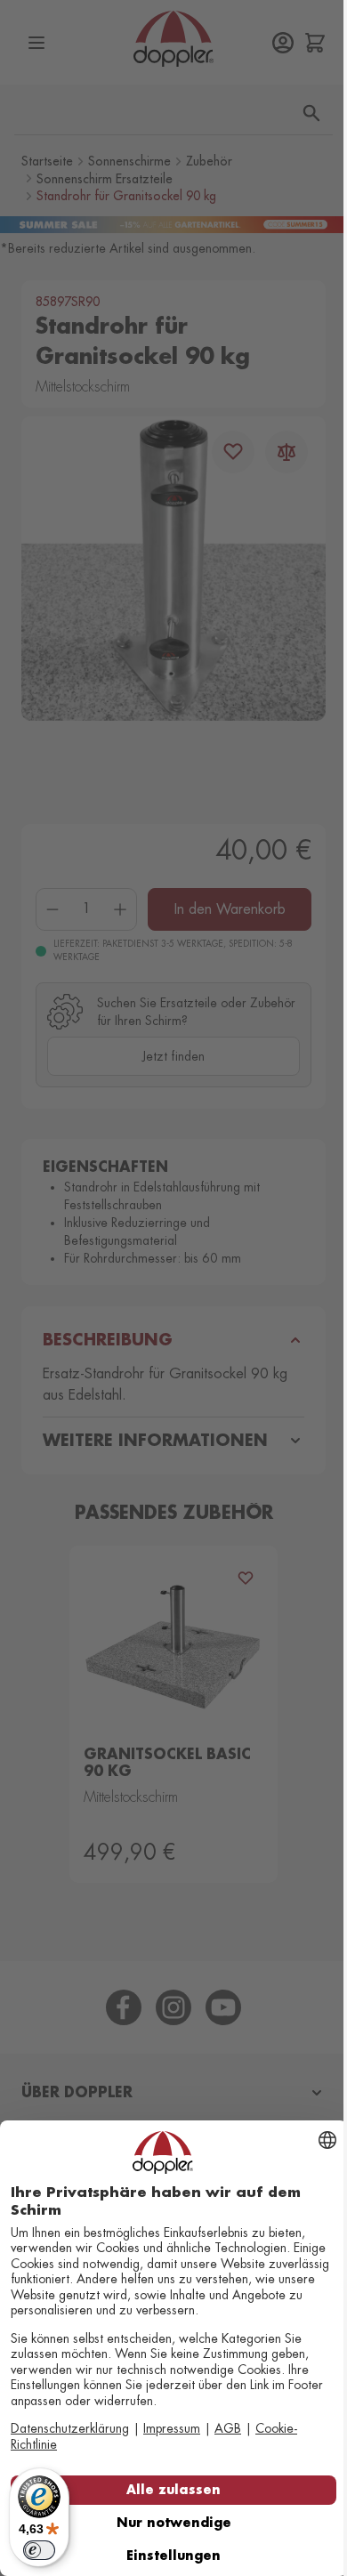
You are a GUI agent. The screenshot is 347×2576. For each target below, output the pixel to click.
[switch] (39, 2550)
